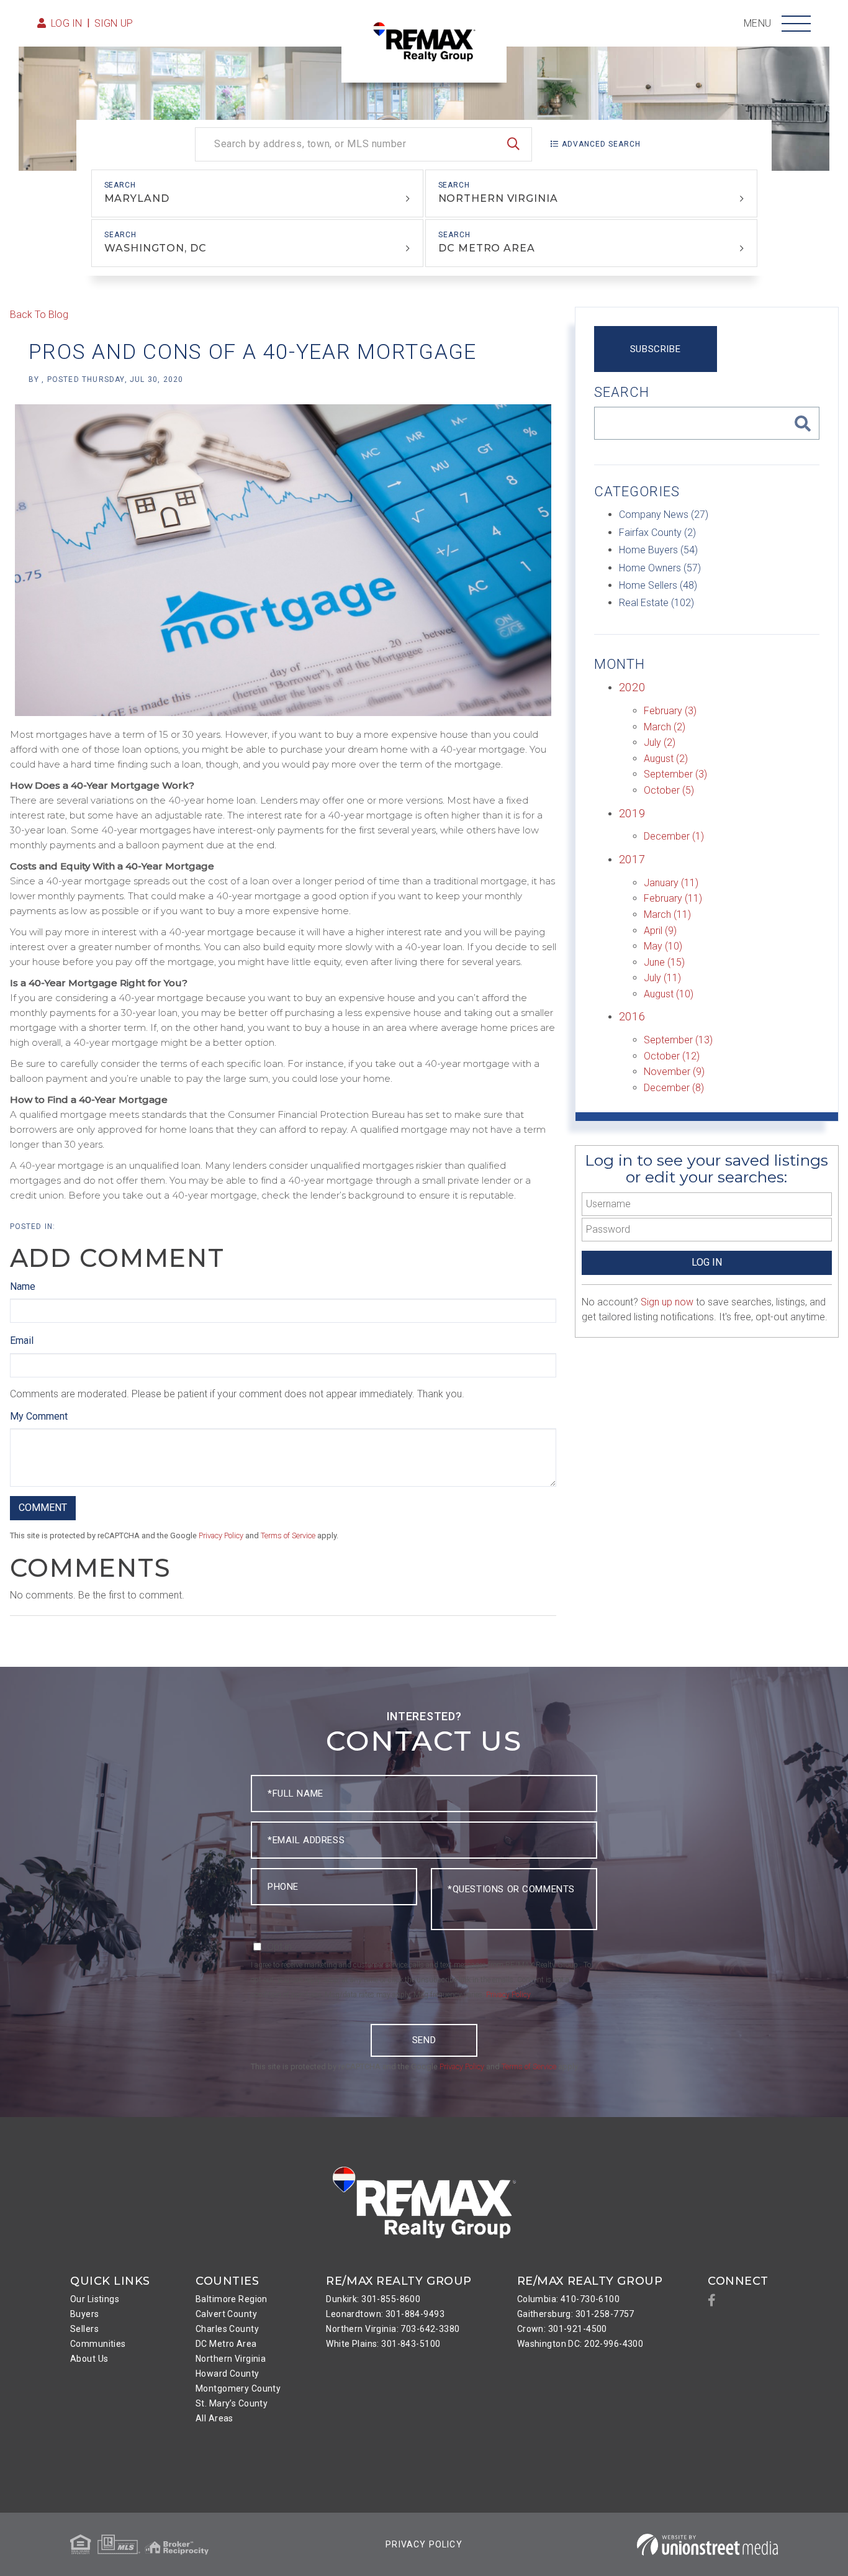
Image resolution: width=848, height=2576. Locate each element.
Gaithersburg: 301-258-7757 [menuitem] (576, 2314)
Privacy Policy (221, 1535)
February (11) (673, 898)
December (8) (674, 1088)
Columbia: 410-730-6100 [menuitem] (568, 2299)
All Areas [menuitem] (214, 2418)
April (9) (660, 931)
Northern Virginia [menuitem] (231, 2359)
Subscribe (655, 349)
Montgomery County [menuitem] (238, 2388)
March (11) (667, 914)
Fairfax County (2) (657, 533)
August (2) (666, 759)
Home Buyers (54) (658, 550)
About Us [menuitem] (89, 2359)
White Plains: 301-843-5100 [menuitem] (383, 2344)
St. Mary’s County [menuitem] (232, 2403)
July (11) (662, 978)
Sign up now (667, 1302)
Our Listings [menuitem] (95, 2299)
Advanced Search (601, 144)
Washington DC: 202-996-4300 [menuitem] (580, 2344)
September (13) (678, 1040)
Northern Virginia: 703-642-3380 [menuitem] (393, 2329)
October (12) (672, 1056)
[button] (513, 144)
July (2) (660, 742)
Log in (67, 23)
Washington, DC (155, 248)
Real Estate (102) (656, 603)
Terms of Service (288, 1535)
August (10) (669, 994)
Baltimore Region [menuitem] (232, 2299)
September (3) (675, 774)
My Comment (39, 1416)
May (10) (663, 946)
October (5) (669, 790)
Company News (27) (664, 515)
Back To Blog (39, 315)
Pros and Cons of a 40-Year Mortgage (253, 351)
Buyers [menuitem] (85, 2314)
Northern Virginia (498, 198)
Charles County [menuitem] (227, 2329)
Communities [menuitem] (98, 2344)
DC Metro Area (487, 248)
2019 (632, 813)
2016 (632, 1016)
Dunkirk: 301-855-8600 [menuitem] (373, 2299)
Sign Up (114, 23)
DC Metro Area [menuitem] (226, 2344)
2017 (632, 859)
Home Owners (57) (660, 568)
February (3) (670, 711)
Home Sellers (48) (658, 585)
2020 (632, 687)
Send (424, 2040)
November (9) (674, 1072)
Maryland (137, 198)
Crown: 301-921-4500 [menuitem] (562, 2329)
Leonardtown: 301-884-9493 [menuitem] (385, 2314)
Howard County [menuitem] (228, 2374)
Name (23, 1286)
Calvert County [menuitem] (226, 2314)
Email (22, 1340)
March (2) (665, 727)
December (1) (674, 836)
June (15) (664, 962)
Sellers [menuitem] (84, 2329)
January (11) (671, 883)
